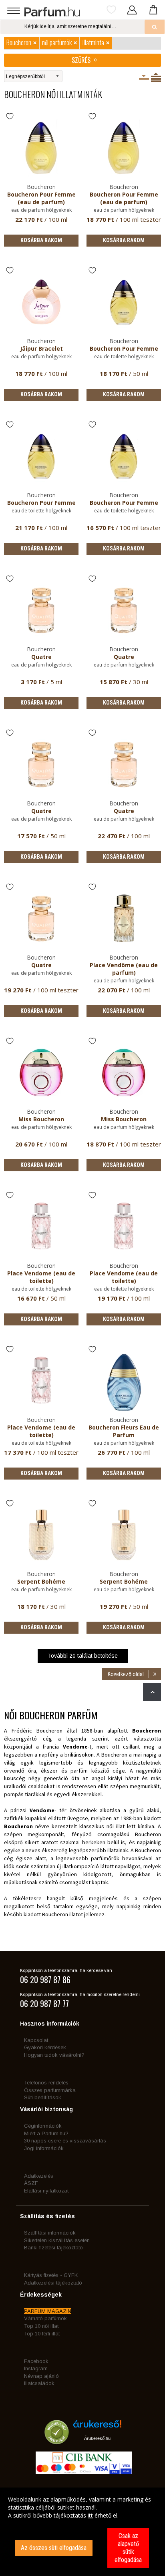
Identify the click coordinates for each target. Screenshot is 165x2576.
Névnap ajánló (41, 2376)
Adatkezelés (39, 2176)
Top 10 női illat (41, 2326)
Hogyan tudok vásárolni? (54, 2055)
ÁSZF (31, 2183)
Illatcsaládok (39, 2383)
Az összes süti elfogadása (54, 2548)
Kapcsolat (36, 2040)
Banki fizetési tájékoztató (53, 2248)
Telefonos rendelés (46, 2083)
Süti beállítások (43, 2097)
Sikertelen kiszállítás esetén (57, 2240)
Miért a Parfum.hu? (46, 2133)
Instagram (36, 2368)
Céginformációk (43, 2126)
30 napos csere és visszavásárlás (65, 2141)
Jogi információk (44, 2148)
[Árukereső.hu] (97, 2427)
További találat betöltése (83, 1656)
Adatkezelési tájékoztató (53, 2283)
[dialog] (82, 2532)
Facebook (36, 2361)
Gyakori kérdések (45, 2047)
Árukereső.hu (97, 2438)
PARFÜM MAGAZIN (48, 2311)
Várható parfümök (45, 2318)
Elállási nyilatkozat (46, 2191)
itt (90, 2515)
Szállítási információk (50, 2233)
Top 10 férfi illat (42, 2334)
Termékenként (156, 77)
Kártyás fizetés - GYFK (51, 2275)
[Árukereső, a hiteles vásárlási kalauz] (57, 2441)
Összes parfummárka (50, 2090)
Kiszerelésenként (144, 77)
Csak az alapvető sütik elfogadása (128, 2548)
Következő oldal (126, 1674)
